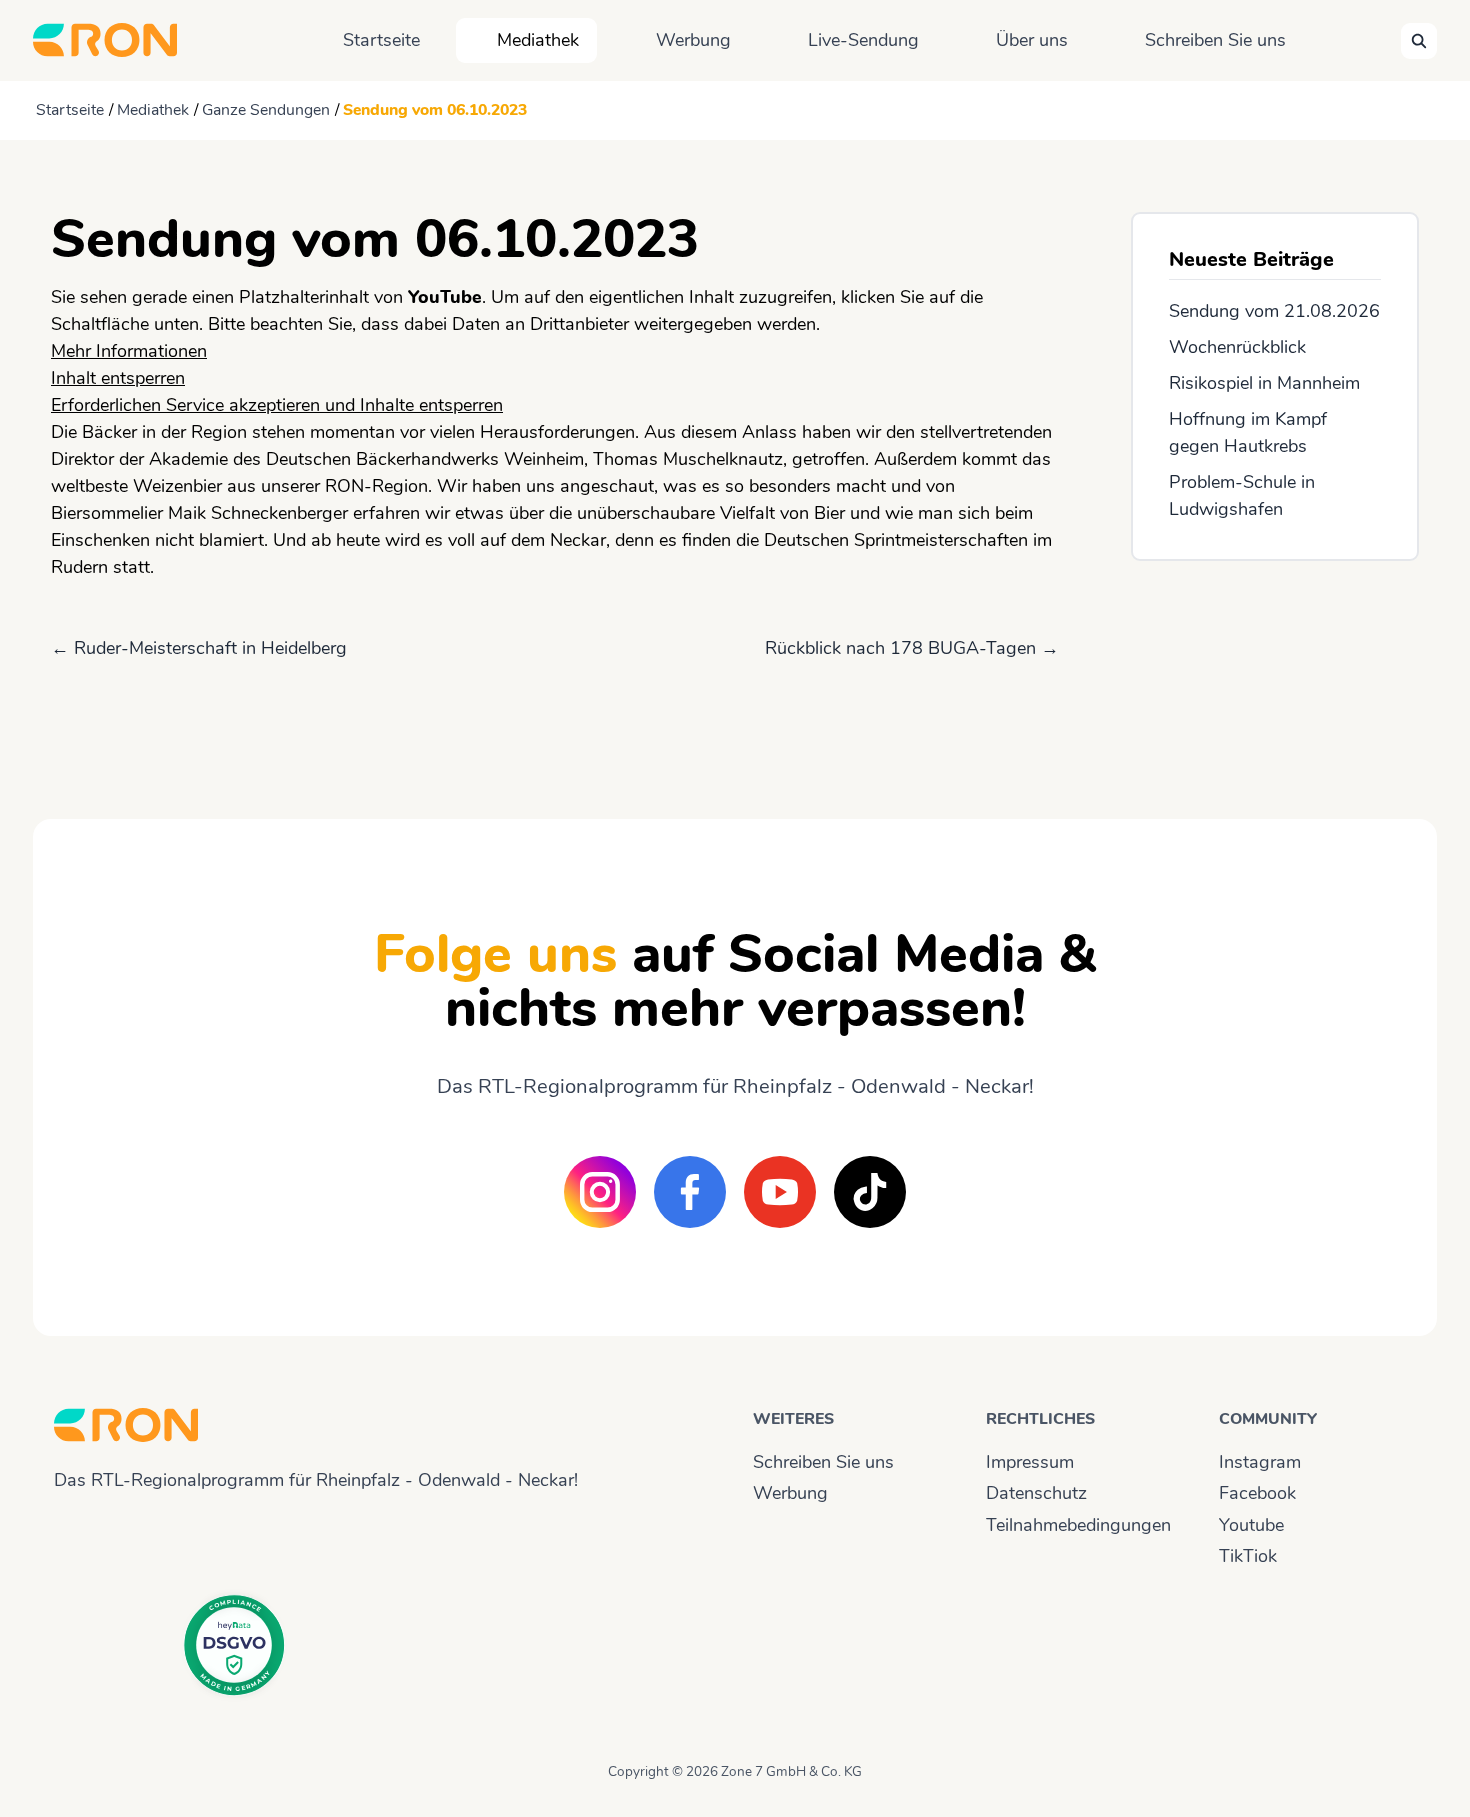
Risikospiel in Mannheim (1264, 383)
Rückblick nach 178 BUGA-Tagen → (912, 648)
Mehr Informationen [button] (129, 351)
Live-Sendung (863, 40)
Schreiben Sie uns (1215, 40)
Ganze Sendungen (266, 110)
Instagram (1260, 1462)
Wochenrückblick (1237, 347)
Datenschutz (1036, 1493)
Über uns (1032, 40)
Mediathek (538, 40)
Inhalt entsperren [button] (118, 378)
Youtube (1251, 1525)
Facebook (1257, 1493)
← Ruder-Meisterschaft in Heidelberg (199, 648)
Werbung (693, 40)
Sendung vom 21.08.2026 (1274, 311)
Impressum (1030, 1462)
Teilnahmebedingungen (1078, 1525)
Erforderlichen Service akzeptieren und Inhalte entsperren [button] (277, 405)
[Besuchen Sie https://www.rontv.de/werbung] (1275, 672)
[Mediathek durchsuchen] (1419, 41)
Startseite (381, 40)
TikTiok (1248, 1556)
